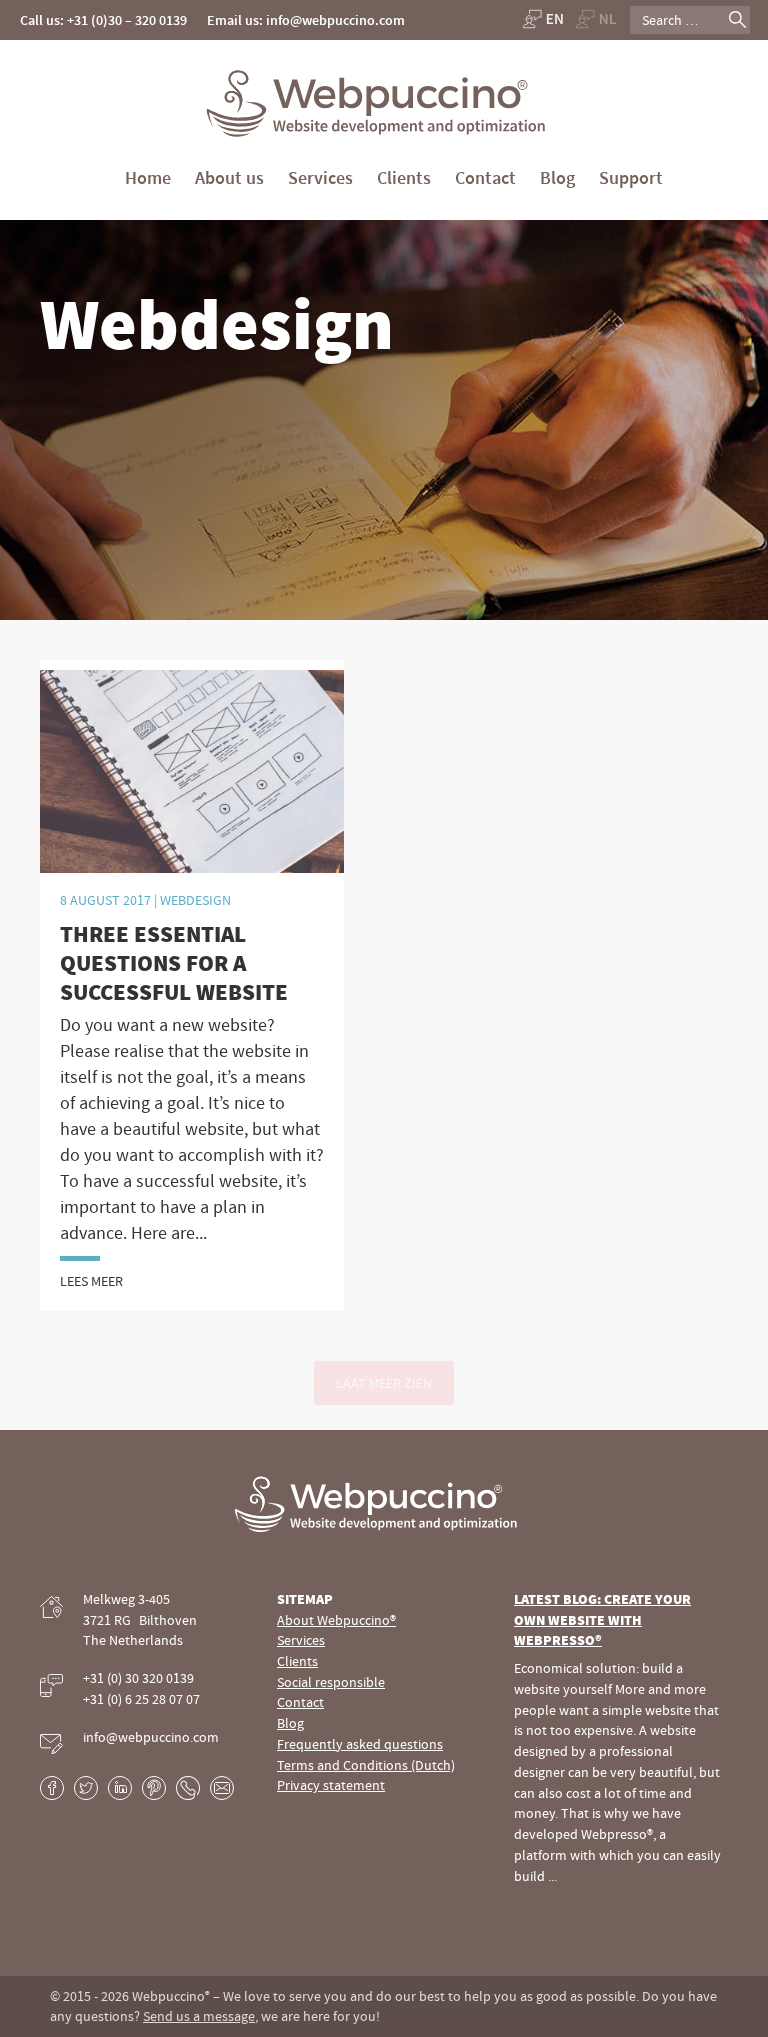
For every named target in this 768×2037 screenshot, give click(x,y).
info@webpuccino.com (151, 1737)
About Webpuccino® (336, 1620)
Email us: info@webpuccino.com (306, 20)
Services (320, 177)
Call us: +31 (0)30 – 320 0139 (103, 20)
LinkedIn (120, 1788)
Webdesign (195, 900)
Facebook (52, 1788)
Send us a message (199, 2016)
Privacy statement (331, 1785)
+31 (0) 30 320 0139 (138, 1678)
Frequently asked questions (360, 1744)
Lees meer (91, 1281)
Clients (404, 177)
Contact (485, 177)
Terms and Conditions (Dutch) (366, 1765)
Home (148, 177)
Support (631, 177)
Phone (188, 1788)
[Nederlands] (596, 18)
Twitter (86, 1788)
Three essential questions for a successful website (174, 962)
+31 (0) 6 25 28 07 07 (141, 1699)
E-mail (222, 1788)
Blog (557, 177)
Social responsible (331, 1682)
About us (229, 177)
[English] (542, 18)
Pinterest (154, 1788)
